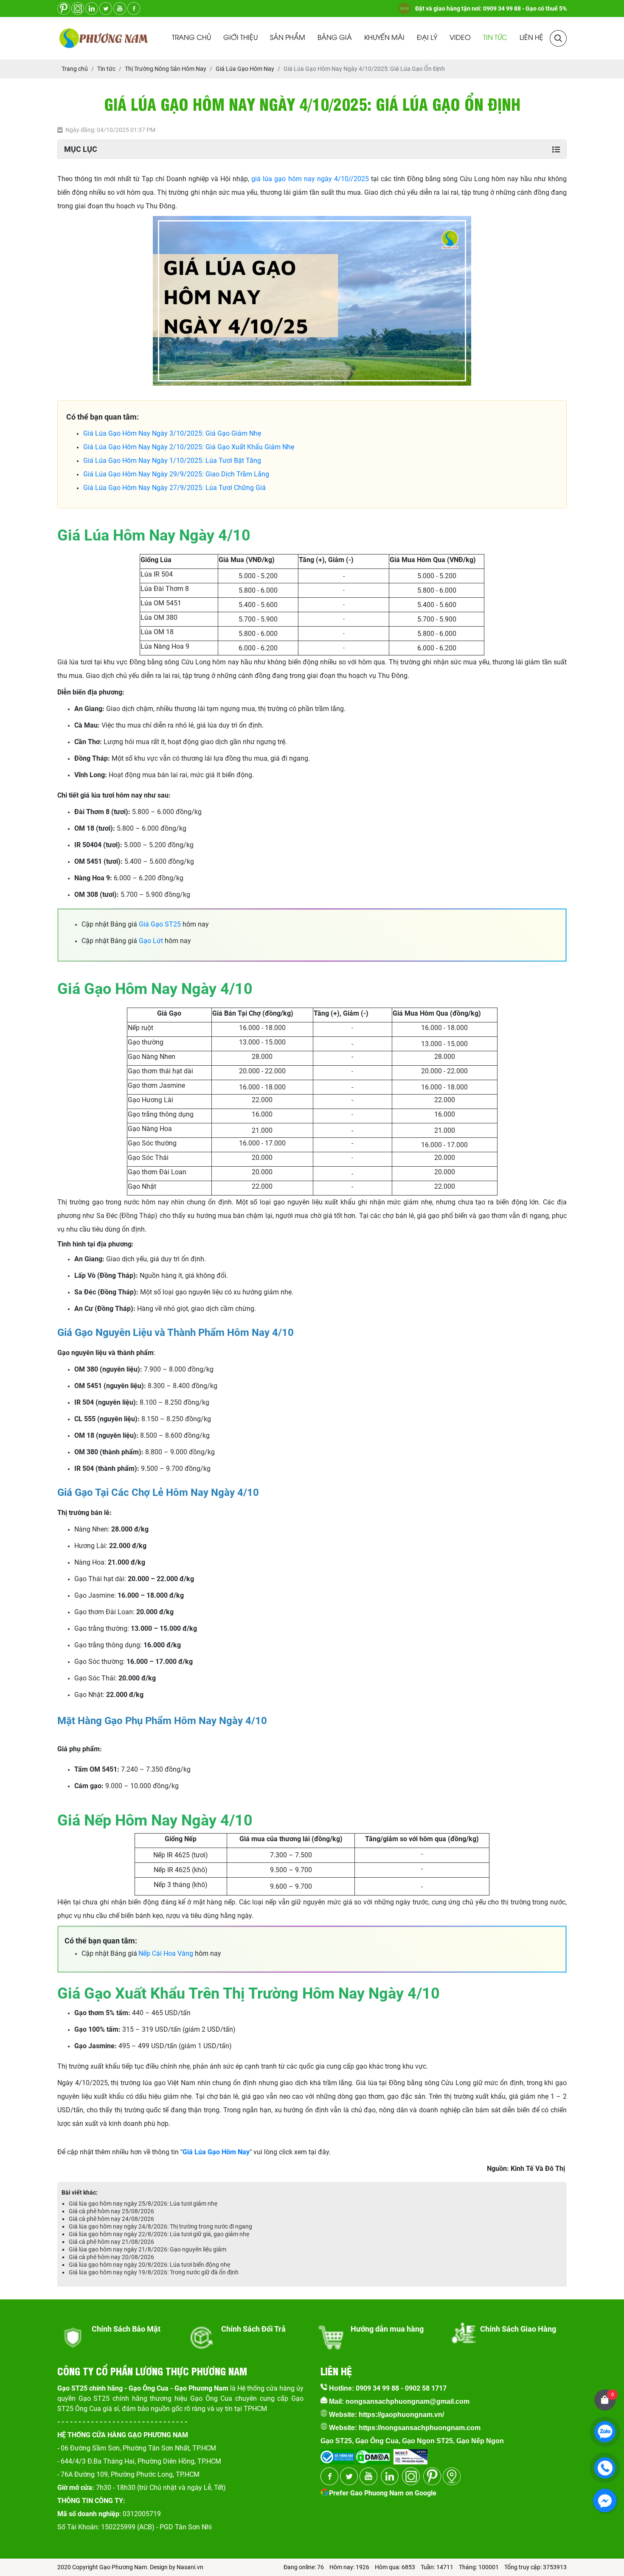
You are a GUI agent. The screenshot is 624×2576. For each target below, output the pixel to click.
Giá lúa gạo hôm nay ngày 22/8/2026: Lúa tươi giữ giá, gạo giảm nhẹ (159, 2234)
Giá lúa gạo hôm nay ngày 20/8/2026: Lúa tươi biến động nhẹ (149, 2265)
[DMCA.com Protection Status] (372, 2454)
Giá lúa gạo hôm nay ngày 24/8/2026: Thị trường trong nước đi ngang (160, 2226)
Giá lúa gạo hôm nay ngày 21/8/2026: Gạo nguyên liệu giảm (148, 2249)
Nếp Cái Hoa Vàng (166, 1953)
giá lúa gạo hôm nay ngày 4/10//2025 (310, 179)
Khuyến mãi (384, 38)
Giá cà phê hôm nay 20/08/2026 (111, 2257)
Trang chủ (191, 38)
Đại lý (427, 38)
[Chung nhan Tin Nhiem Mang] (410, 2454)
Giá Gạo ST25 (160, 924)
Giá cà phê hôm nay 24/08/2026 (111, 2219)
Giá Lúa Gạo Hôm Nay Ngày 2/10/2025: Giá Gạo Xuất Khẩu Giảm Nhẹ (189, 447)
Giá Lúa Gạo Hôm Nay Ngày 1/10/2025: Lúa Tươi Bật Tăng (172, 461)
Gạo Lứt (151, 941)
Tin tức (495, 38)
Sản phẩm (288, 38)
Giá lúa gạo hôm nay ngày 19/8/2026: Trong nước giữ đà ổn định (154, 2272)
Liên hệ (531, 38)
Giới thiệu (240, 38)
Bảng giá (335, 38)
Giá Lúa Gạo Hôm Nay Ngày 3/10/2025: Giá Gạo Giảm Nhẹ (172, 433)
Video (460, 38)
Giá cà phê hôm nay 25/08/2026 (111, 2211)
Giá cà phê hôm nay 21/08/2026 (111, 2242)
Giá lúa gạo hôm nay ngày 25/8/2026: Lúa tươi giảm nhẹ (143, 2204)
